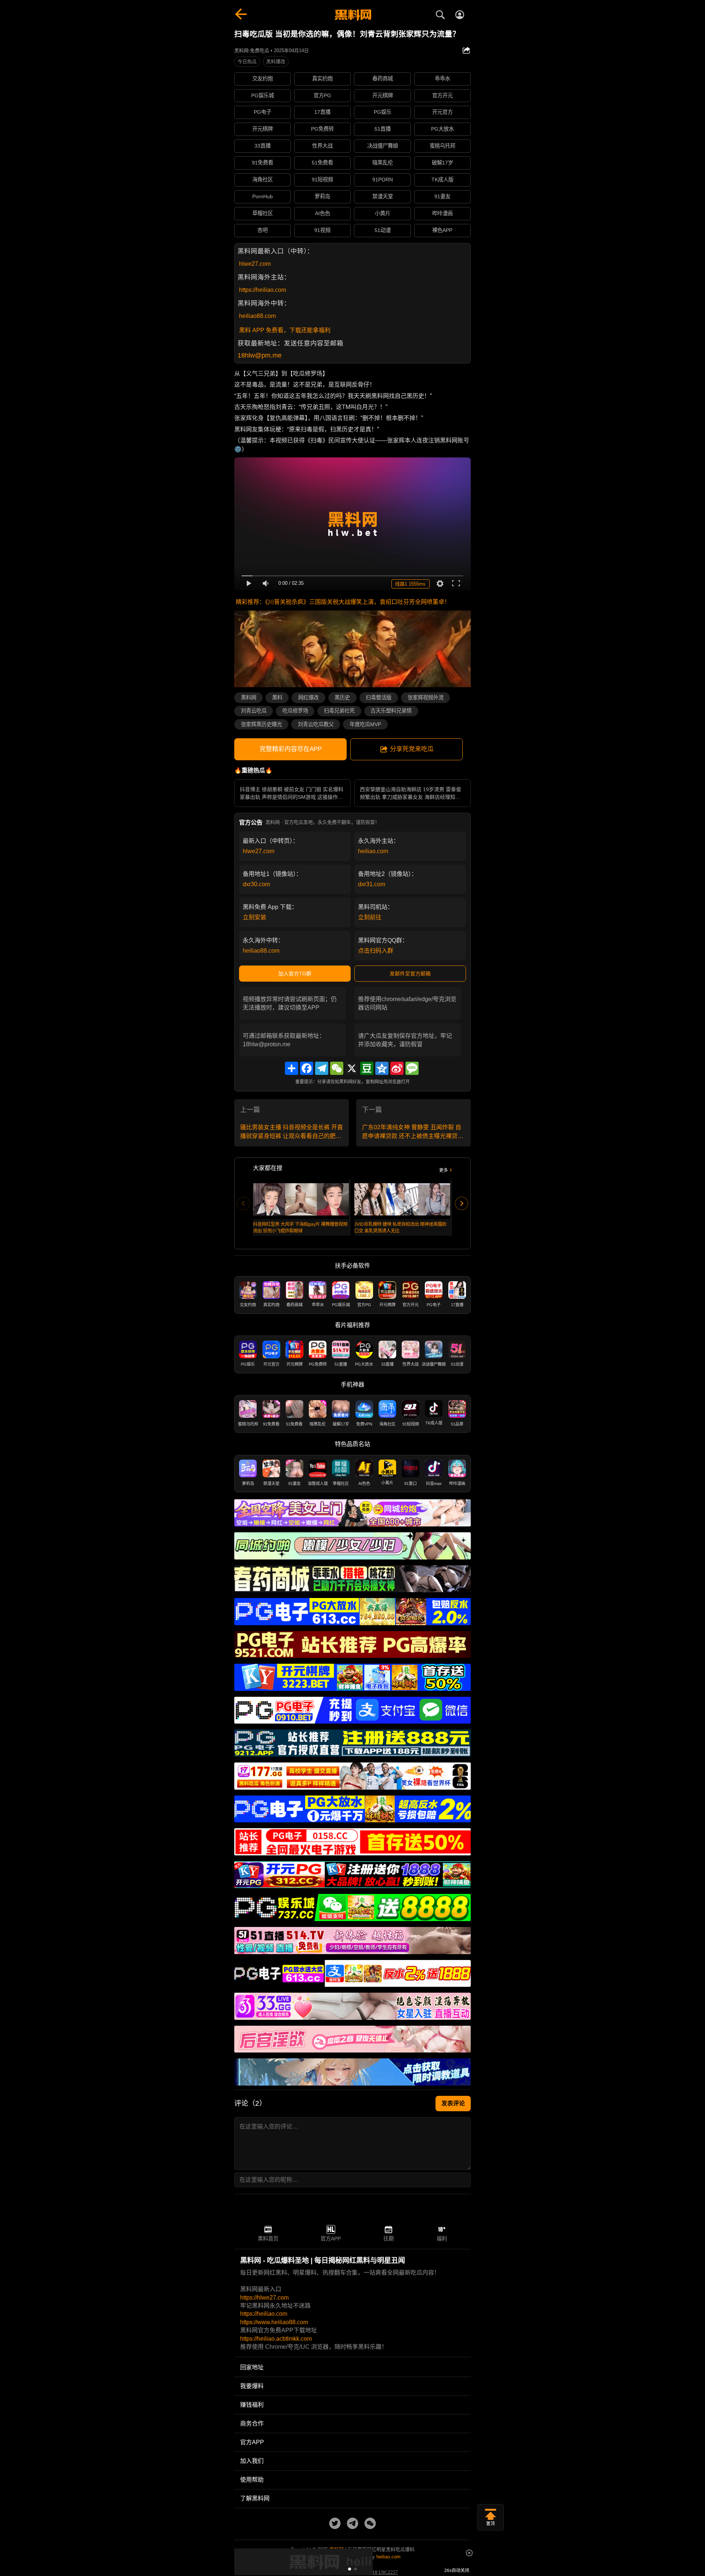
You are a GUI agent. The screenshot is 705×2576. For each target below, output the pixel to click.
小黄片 (383, 213)
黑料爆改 (276, 61)
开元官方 (442, 112)
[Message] (412, 1068)
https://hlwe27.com (264, 2298)
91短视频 (322, 180)
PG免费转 (322, 129)
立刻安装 (254, 917)
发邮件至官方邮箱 (410, 974)
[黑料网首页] (352, 15)
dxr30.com (256, 884)
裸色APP (442, 230)
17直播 (322, 112)
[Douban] (367, 1068)
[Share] (292, 1068)
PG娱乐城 (263, 95)
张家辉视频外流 (426, 698)
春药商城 (383, 79)
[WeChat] (337, 1068)
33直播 (263, 146)
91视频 (322, 230)
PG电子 (263, 112)
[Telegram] (322, 1068)
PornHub (263, 196)
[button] (350, 2569)
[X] (352, 1068)
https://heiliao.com (263, 290)
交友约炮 (263, 79)
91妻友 (442, 196)
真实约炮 (322, 79)
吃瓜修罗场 (295, 711)
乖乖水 (442, 79)
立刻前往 (370, 917)
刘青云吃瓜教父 (316, 724)
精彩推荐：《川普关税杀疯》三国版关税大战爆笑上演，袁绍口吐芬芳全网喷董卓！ (343, 602)
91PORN (383, 180)
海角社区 (263, 180)
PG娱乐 (383, 112)
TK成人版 (442, 180)
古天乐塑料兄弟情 (391, 711)
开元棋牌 (383, 95)
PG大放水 (442, 129)
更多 (444, 1170)
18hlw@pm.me (260, 355)
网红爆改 (308, 698)
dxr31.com (372, 884)
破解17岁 (442, 163)
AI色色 (323, 213)
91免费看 (263, 163)
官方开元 (442, 95)
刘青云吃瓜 (254, 711)
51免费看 (322, 163)
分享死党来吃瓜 (412, 749)
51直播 (383, 129)
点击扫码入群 (376, 951)
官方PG (322, 95)
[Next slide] (462, 1203)
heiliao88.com (257, 316)
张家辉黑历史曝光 (261, 724)
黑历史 (342, 698)
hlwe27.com (255, 264)
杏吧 (263, 230)
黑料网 (249, 698)
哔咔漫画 (442, 213)
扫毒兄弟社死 (339, 711)
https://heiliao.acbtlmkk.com (276, 2339)
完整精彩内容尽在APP (291, 749)
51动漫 (383, 230)
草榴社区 (263, 213)
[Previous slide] (243, 1203)
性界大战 (322, 146)
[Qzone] (382, 1068)
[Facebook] (307, 1068)
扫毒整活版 (379, 698)
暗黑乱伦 (383, 163)
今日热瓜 (247, 61)
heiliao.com (373, 851)
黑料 (277, 698)
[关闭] (469, 2553)
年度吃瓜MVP (365, 724)
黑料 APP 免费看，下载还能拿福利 (285, 330)
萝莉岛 (322, 196)
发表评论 (453, 2103)
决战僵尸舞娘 (383, 146)
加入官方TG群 (295, 974)
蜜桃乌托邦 (442, 146)
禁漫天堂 (383, 196)
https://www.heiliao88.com (274, 2322)
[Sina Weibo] (397, 1068)
